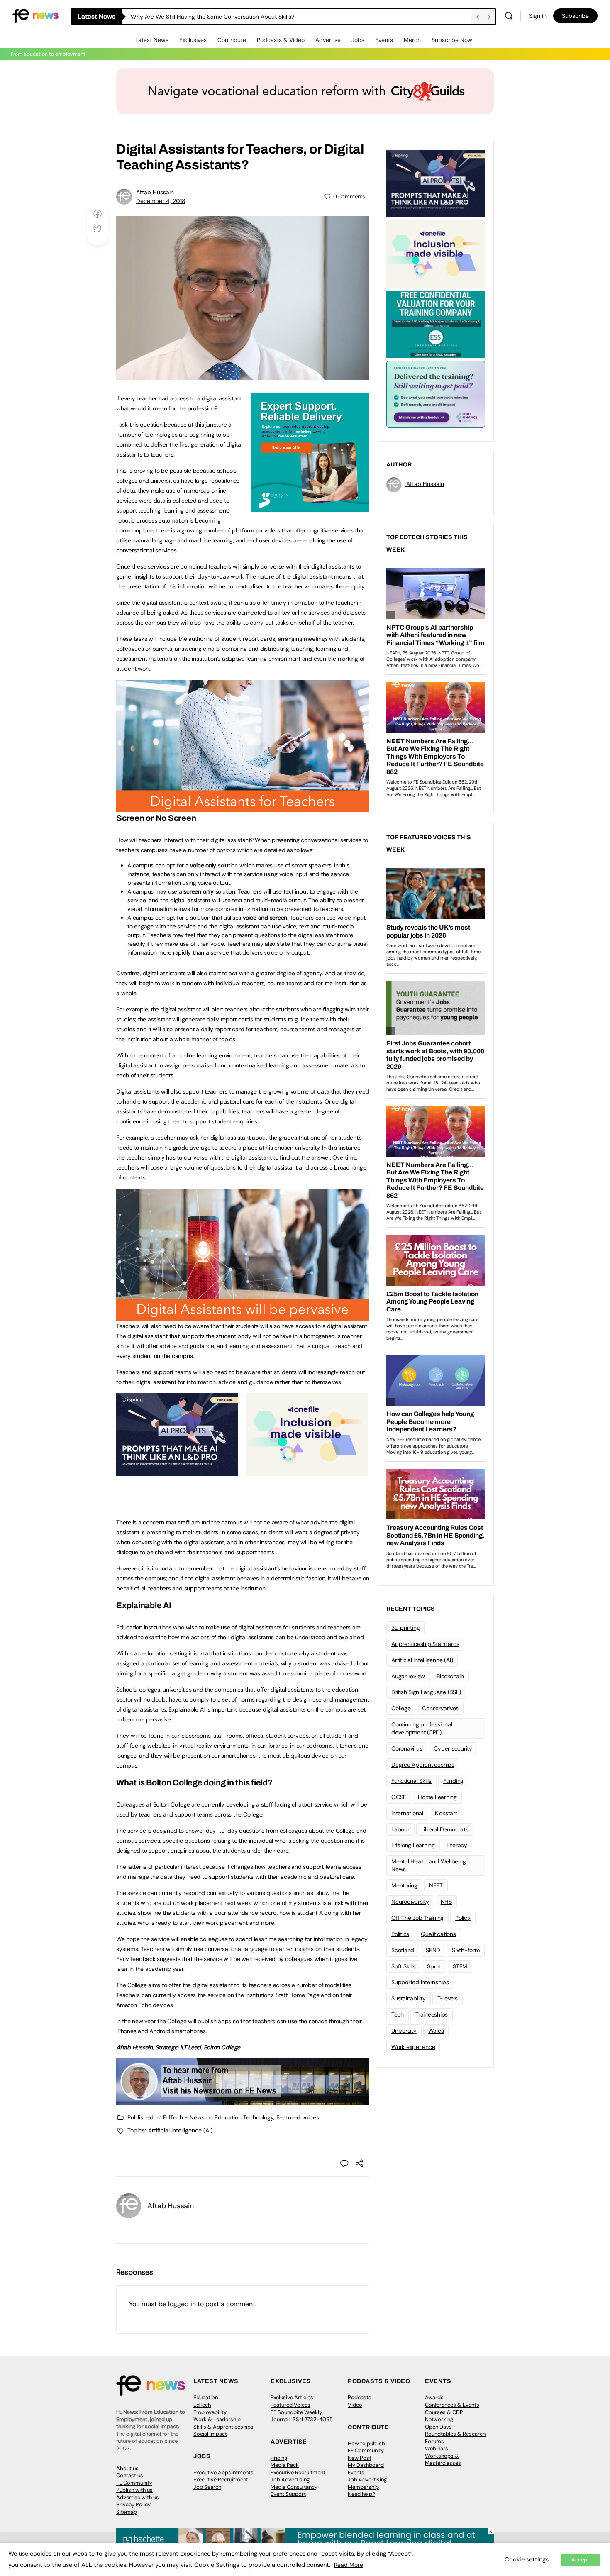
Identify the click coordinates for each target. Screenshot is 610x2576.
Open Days (438, 2427)
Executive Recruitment (221, 2480)
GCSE (399, 1797)
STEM (460, 1966)
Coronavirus (407, 1748)
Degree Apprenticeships (423, 1765)
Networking (439, 2419)
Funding (453, 1781)
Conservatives (440, 1708)
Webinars (437, 2448)
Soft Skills (403, 1966)
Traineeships (432, 2014)
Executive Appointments (223, 2472)
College (401, 1708)
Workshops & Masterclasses (443, 2460)
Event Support (288, 2494)
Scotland (403, 1950)
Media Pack (285, 2465)
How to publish (366, 2443)
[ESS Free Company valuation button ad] (436, 323)
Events (384, 40)
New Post (360, 2458)
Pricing (279, 2458)
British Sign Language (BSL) (426, 1692)
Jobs (358, 40)
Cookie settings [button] (527, 2559)
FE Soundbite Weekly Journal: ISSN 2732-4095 (302, 2416)
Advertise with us (138, 2497)
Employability (210, 2412)
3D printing (405, 1628)
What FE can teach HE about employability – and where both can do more (231, 17)
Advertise (328, 40)
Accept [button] (580, 2560)
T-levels (448, 1998)
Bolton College (172, 1804)
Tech (398, 2014)
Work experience (413, 2047)
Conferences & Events (452, 2405)
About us (127, 2468)
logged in (182, 2304)
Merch (412, 40)
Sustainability (409, 1998)
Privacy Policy (133, 2504)
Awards (434, 2397)
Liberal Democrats (445, 1829)
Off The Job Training (417, 1918)
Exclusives (193, 40)
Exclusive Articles (292, 2397)
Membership (363, 2487)
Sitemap (127, 2512)
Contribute (232, 40)
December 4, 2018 (161, 201)
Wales (436, 2031)
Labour (400, 1829)
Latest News (152, 40)
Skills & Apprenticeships (223, 2427)
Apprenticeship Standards (425, 1644)
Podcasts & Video (281, 40)
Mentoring (404, 1885)
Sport (434, 1966)
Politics (400, 1934)
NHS (446, 1902)
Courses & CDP (444, 2412)
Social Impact (210, 2434)
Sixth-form (466, 1950)
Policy (463, 1918)
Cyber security (453, 1748)
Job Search (207, 2487)
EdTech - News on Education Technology (218, 2117)
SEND (433, 1950)
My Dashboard (366, 2465)
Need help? (361, 2494)
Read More (349, 2565)
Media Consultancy (294, 2487)
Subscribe (575, 16)
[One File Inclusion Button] (307, 1471)
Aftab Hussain (155, 192)
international (407, 1813)
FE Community (134, 2483)
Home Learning (437, 1797)
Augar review (408, 1676)
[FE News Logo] (35, 15)
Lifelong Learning (413, 1845)
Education (206, 2397)
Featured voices (298, 2117)
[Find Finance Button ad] (436, 393)
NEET (436, 1885)
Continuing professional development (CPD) (422, 1728)
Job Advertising (290, 2480)
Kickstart (446, 1813)
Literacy (457, 1845)
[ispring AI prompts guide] (177, 1471)
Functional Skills (411, 1781)
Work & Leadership (217, 2419)
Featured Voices (290, 2405)
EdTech (202, 2405)
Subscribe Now (452, 40)
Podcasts (360, 2397)
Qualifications (438, 1934)
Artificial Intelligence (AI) (180, 2130)
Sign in (538, 16)
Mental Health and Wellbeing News (429, 1865)
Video (355, 2405)
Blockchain (450, 1676)
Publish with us (134, 2490)
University (404, 2031)
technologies (161, 435)
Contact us (130, 2475)
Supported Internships (420, 1982)
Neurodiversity (410, 1902)
